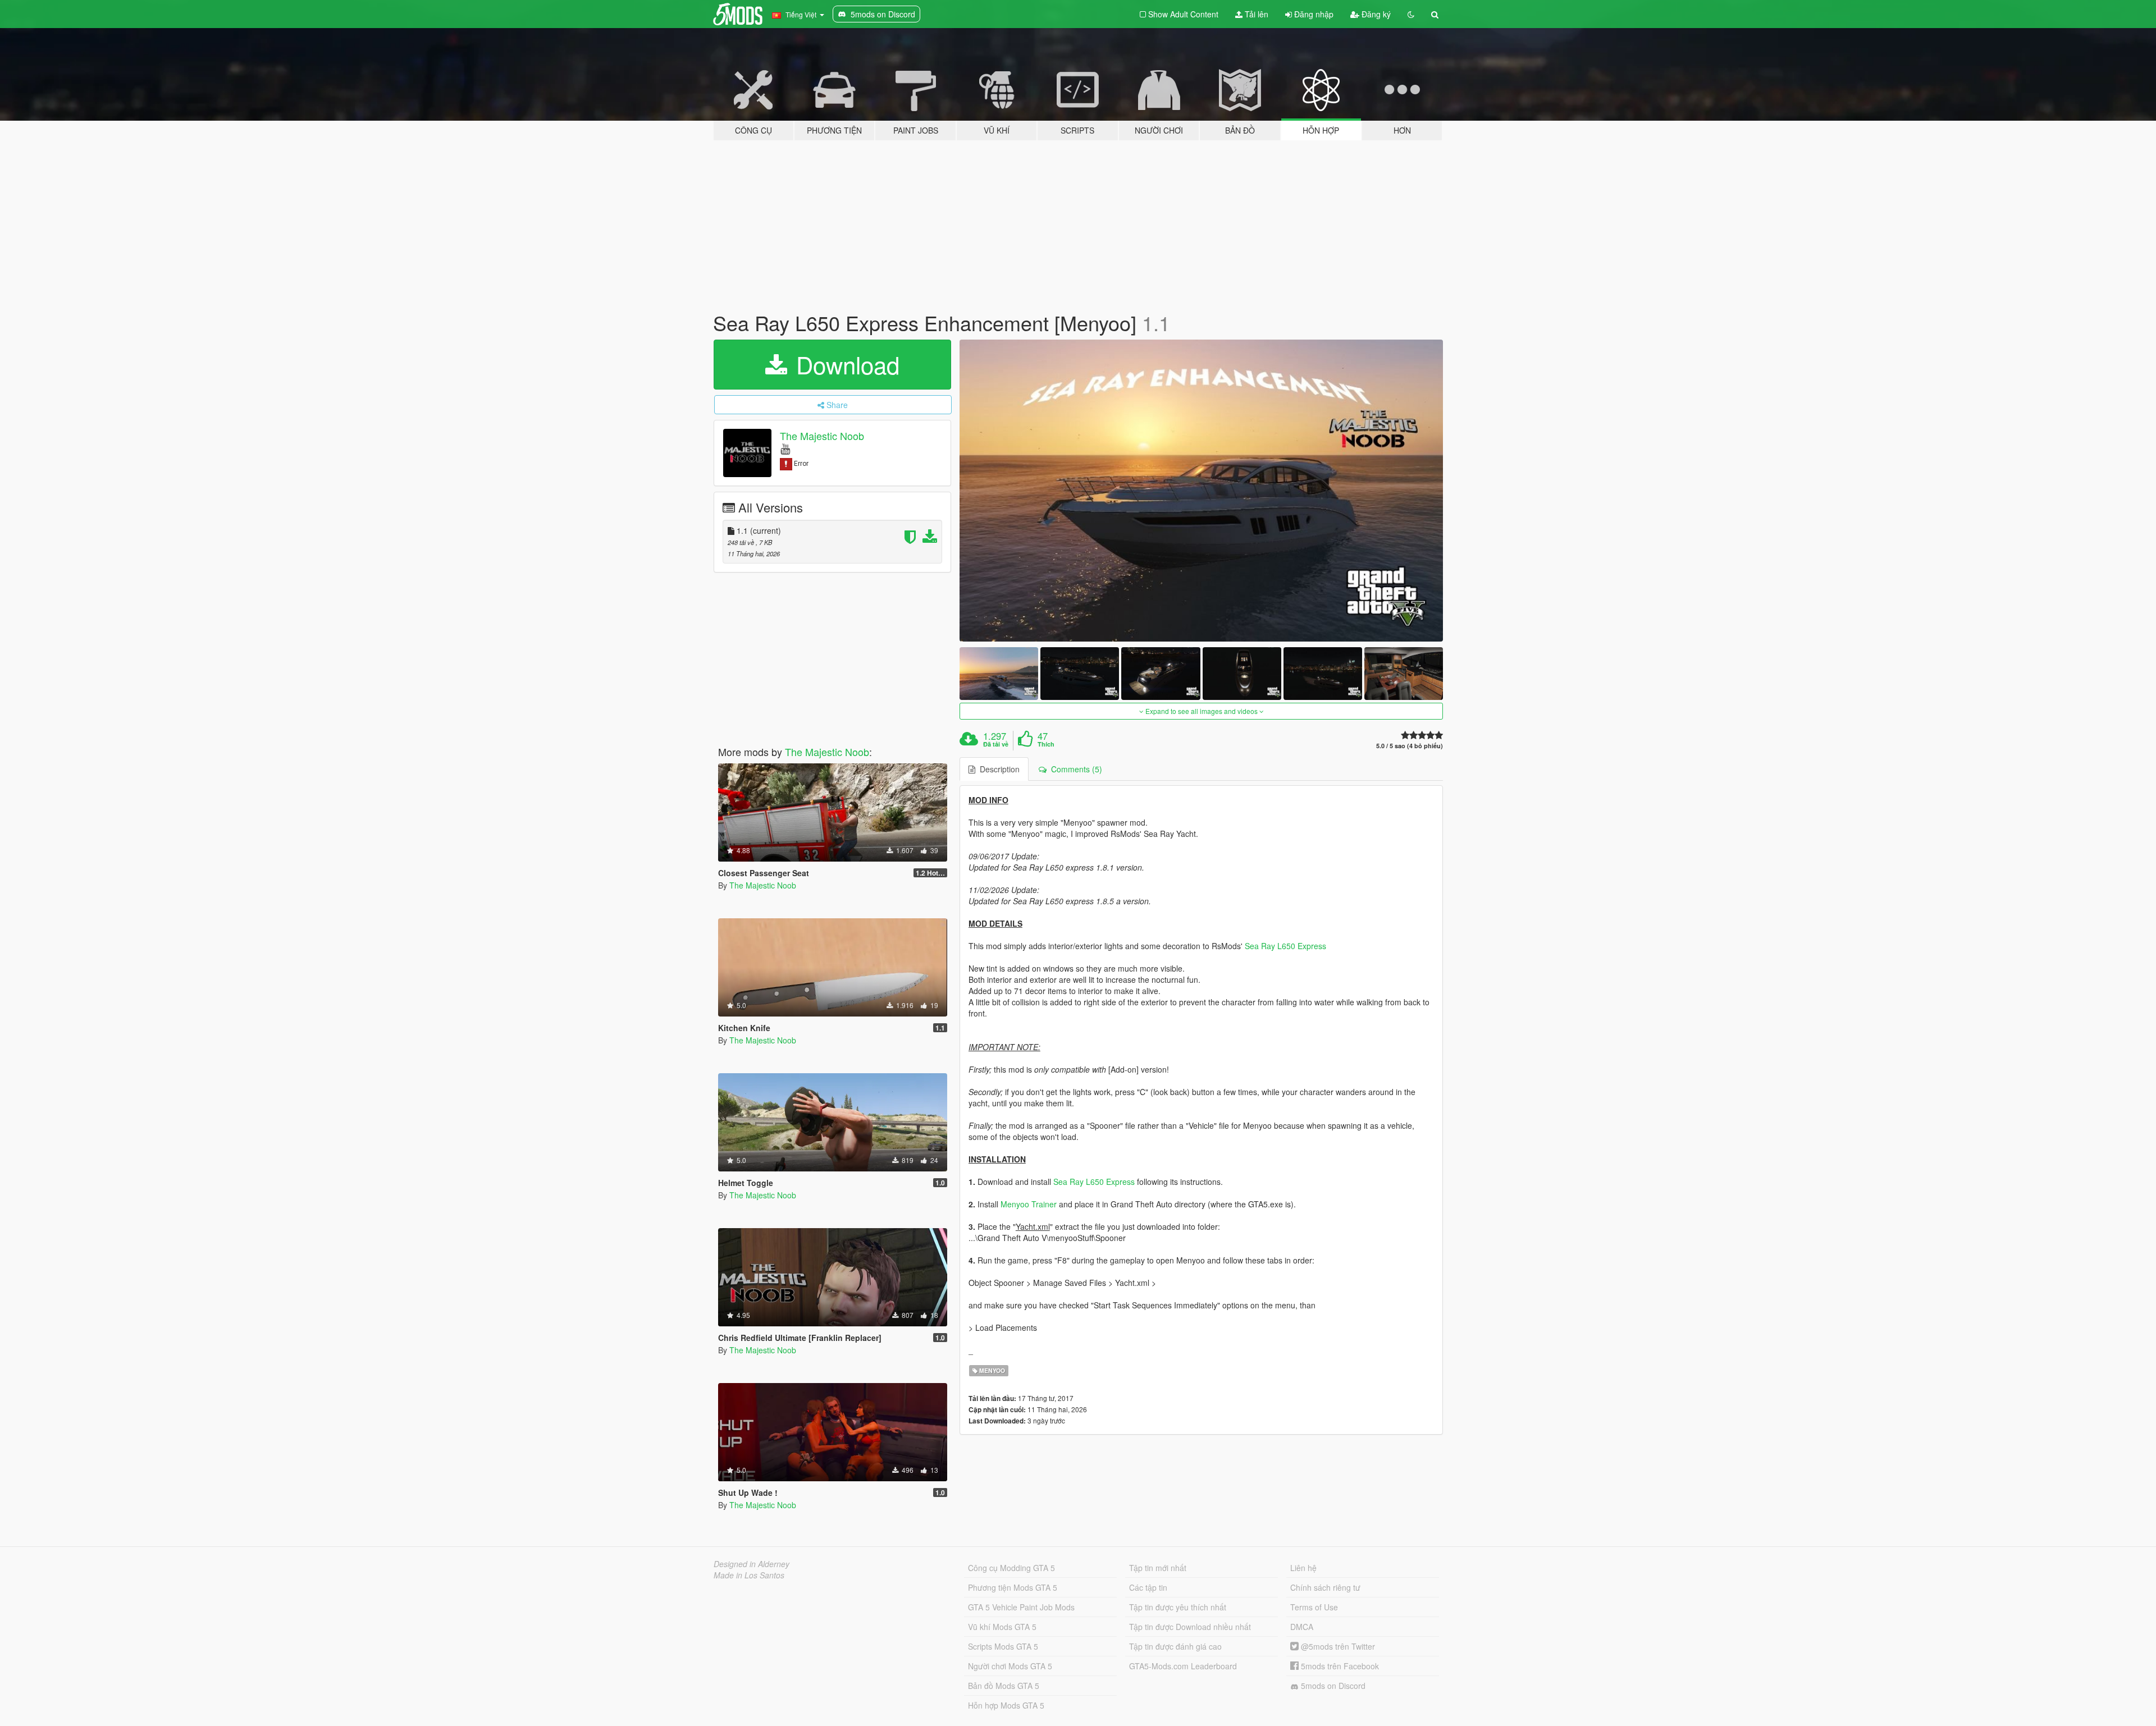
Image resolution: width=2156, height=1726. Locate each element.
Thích (1046, 744)
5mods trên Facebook (1339, 1666)
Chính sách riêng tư (1325, 1587)
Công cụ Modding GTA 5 (1011, 1568)
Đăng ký (1375, 14)
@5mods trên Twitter (1337, 1646)
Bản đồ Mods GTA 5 (1004, 1686)
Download (844, 364)
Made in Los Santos (749, 1575)
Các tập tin (1148, 1587)
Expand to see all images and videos (1202, 711)
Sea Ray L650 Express (1285, 946)
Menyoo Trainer (1029, 1204)
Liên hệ (1303, 1568)
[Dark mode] (1411, 14)
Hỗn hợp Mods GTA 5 (1006, 1705)
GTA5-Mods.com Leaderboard (1183, 1666)
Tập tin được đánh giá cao (1175, 1646)
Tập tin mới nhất (1158, 1568)
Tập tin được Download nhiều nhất (1190, 1627)
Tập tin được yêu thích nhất (1178, 1607)
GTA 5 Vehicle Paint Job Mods (1021, 1607)
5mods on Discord (1332, 1686)
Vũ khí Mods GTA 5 (1002, 1627)
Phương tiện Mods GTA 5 (1013, 1587)
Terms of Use (1314, 1607)
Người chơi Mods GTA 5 (1010, 1666)
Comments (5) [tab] (1074, 769)
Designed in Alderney (752, 1564)
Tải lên (1255, 14)
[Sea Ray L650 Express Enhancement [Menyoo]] (1202, 491)
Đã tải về (996, 744)
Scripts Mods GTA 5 (1003, 1646)
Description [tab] (997, 769)
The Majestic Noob (822, 436)
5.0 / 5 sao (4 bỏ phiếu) (1410, 746)
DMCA (1302, 1627)
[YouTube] (785, 448)
